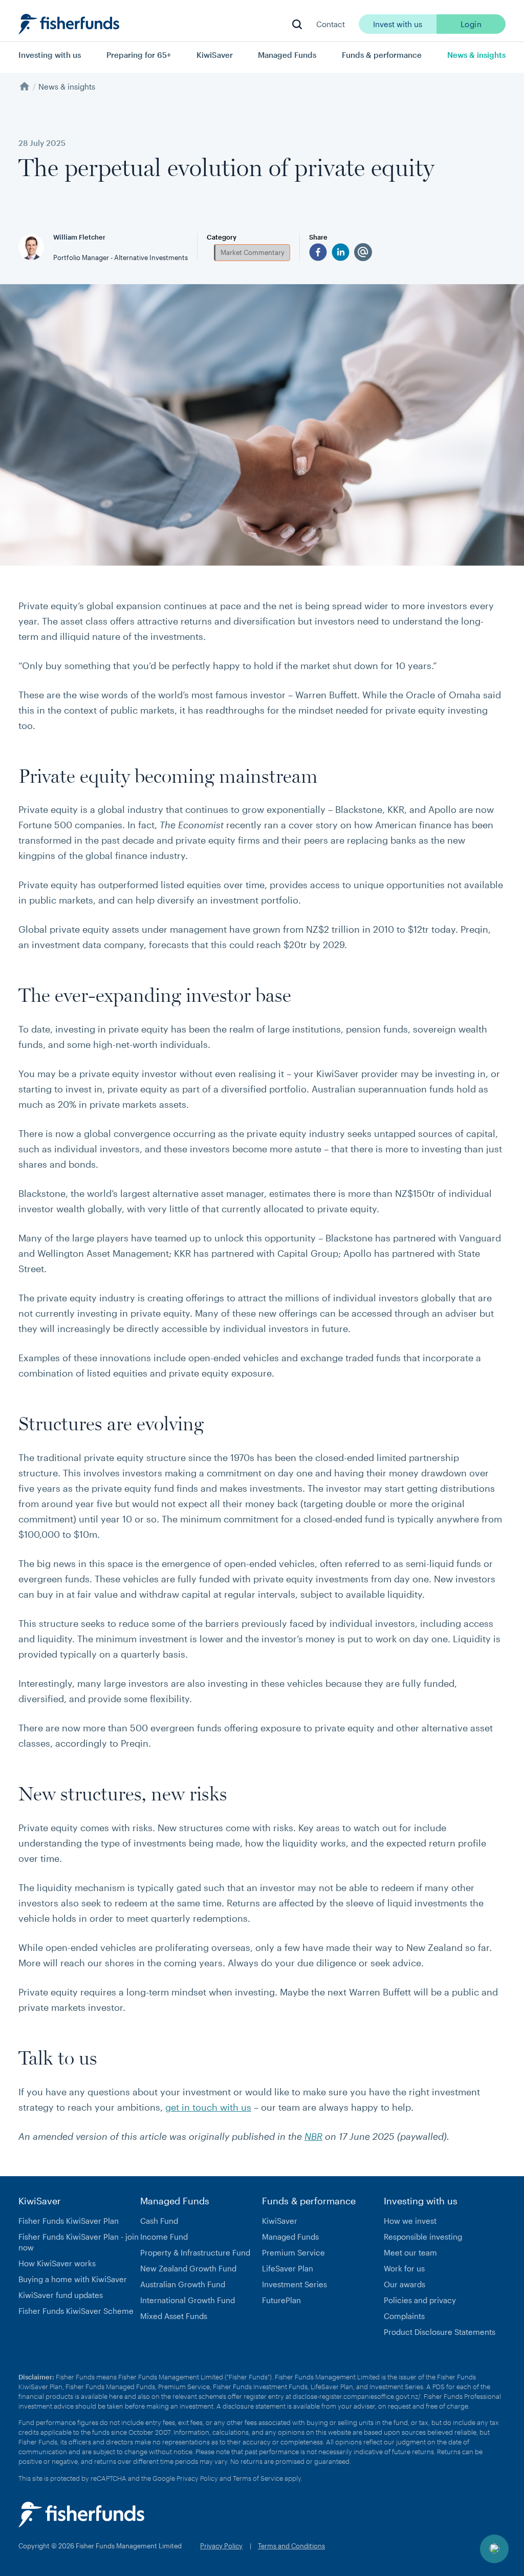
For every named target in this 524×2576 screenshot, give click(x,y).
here (116, 2396)
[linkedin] (341, 252)
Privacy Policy (197, 2478)
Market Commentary (253, 252)
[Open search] (297, 24)
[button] (494, 2549)
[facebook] (318, 252)
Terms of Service (258, 2478)
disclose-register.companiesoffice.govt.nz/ (357, 2396)
